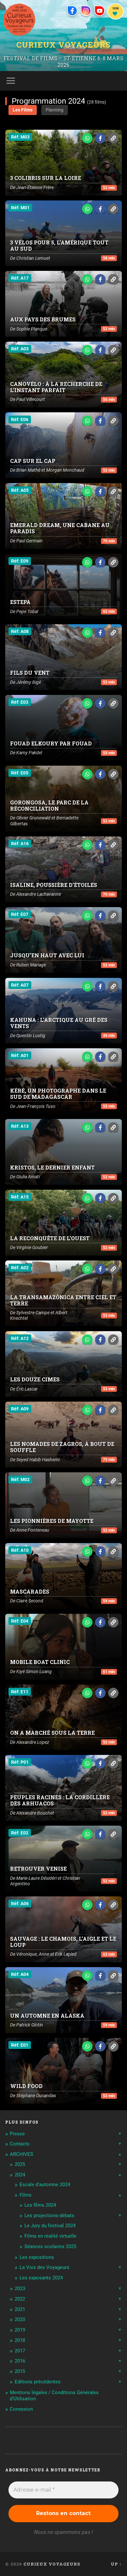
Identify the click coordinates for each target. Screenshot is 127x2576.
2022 (20, 2299)
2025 (20, 2164)
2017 (20, 2351)
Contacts (20, 2144)
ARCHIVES (21, 2154)
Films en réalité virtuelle (50, 2236)
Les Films (23, 110)
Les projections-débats (49, 2215)
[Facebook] (72, 11)
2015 (20, 2371)
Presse (17, 2134)
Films (26, 2195)
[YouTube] (100, 11)
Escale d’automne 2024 (45, 2185)
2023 (20, 2289)
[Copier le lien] (113, 138)
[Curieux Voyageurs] (19, 20)
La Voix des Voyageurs (44, 2267)
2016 (20, 2361)
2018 (20, 2340)
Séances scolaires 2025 (50, 2246)
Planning (55, 110)
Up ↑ (116, 2564)
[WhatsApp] (87, 138)
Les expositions (37, 2257)
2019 (20, 2330)
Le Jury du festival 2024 (50, 2226)
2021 (20, 2309)
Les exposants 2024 (41, 2278)
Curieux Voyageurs (63, 45)
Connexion (21, 2409)
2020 (20, 2319)
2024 (20, 2175)
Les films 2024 (40, 2205)
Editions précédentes (38, 2382)
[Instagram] (86, 11)
